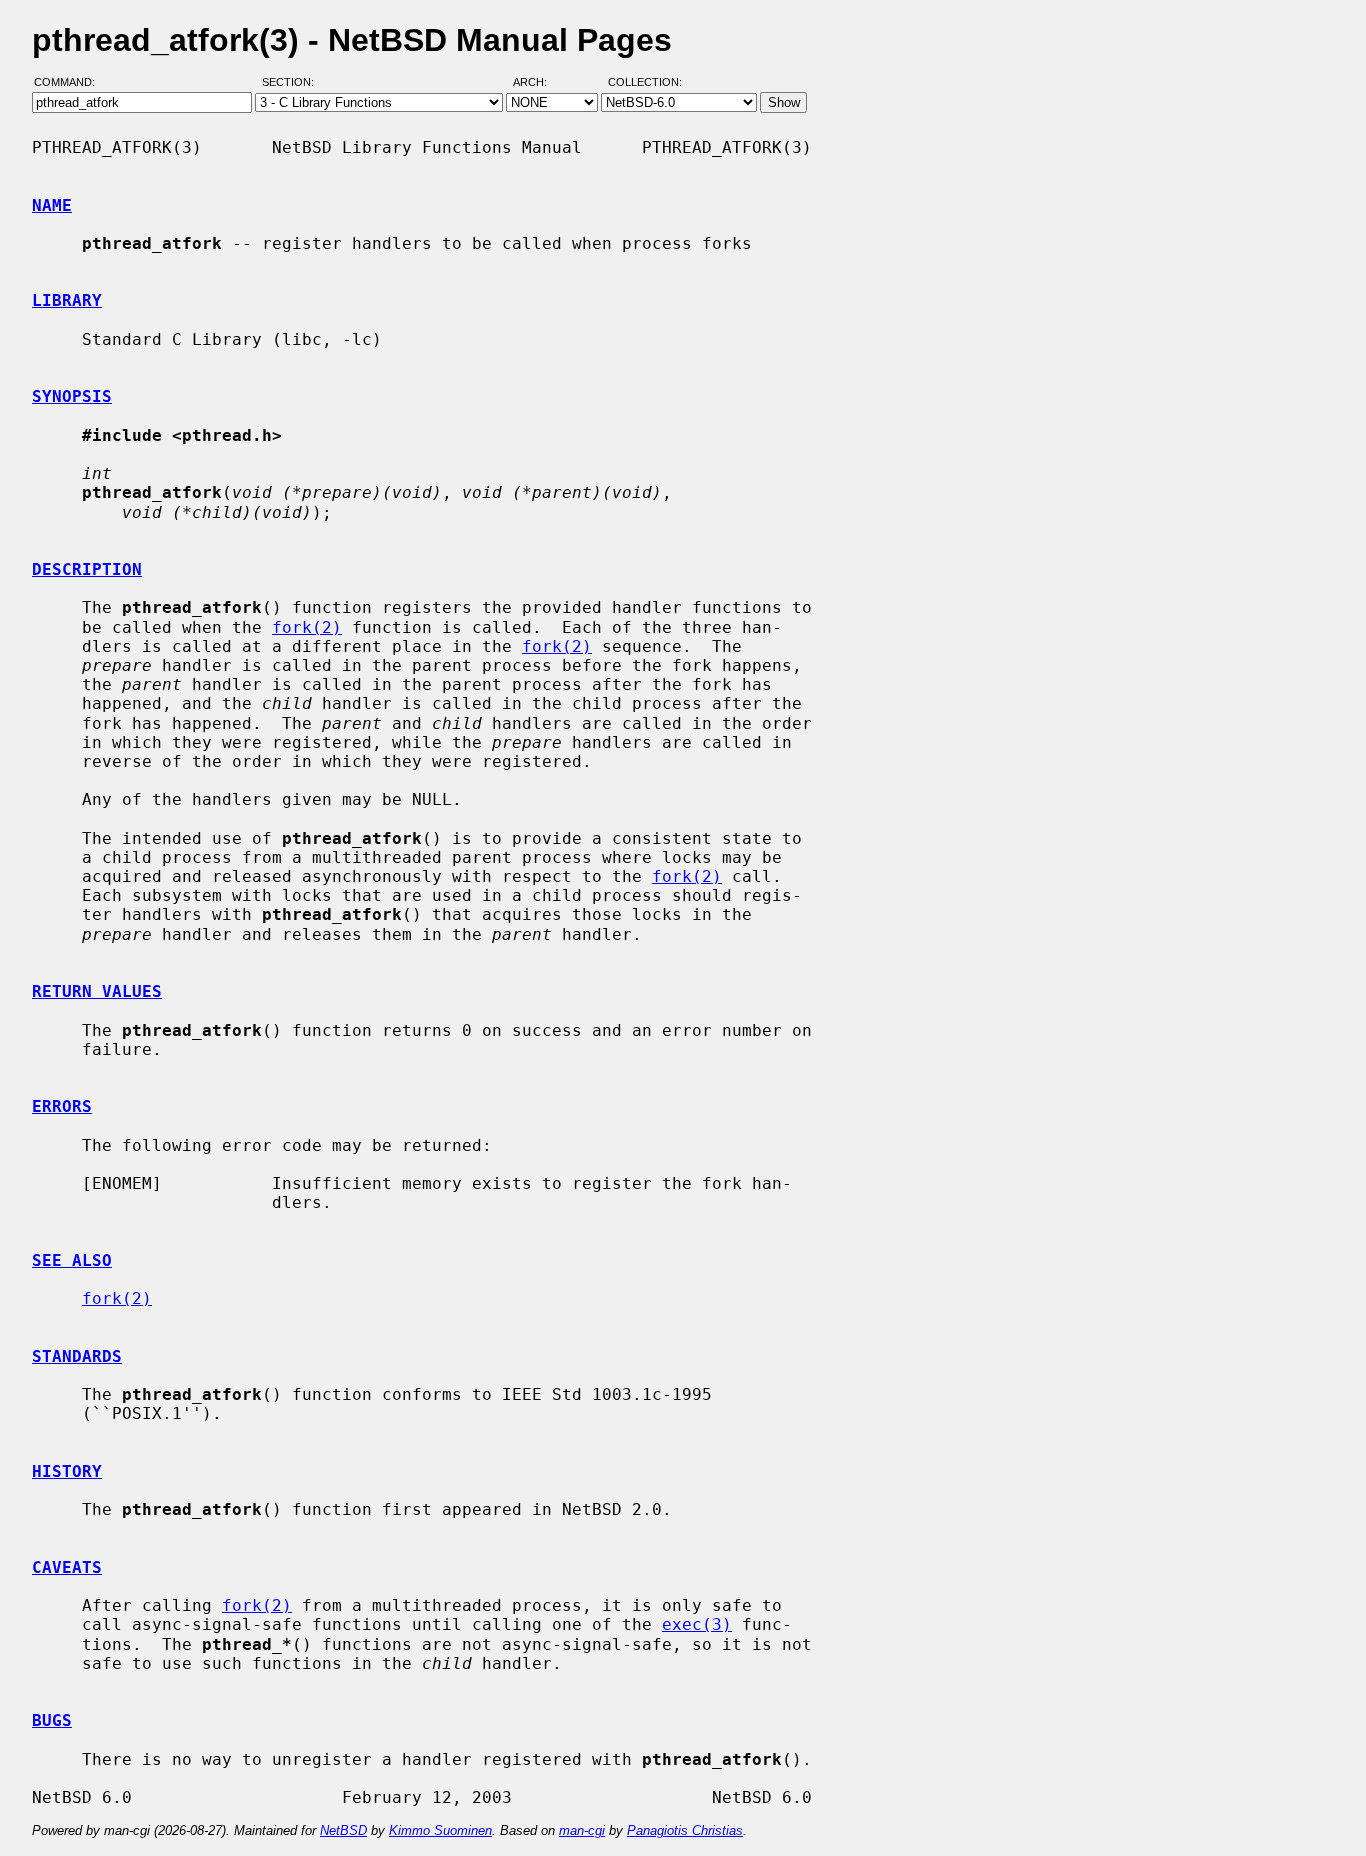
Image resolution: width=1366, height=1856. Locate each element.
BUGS (52, 1720)
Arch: (539, 83)
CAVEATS (67, 1567)
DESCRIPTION (87, 569)
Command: (70, 83)
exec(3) (697, 1624)
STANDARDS (77, 1356)
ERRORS (62, 1106)
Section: (292, 83)
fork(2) (307, 627)
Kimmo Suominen (440, 1830)
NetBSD (343, 1830)
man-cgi (582, 1830)
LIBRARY (67, 300)
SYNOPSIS (72, 396)
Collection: (645, 83)
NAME (52, 205)
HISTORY (67, 1471)
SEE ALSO (72, 1260)
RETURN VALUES (97, 991)
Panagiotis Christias (685, 1830)
